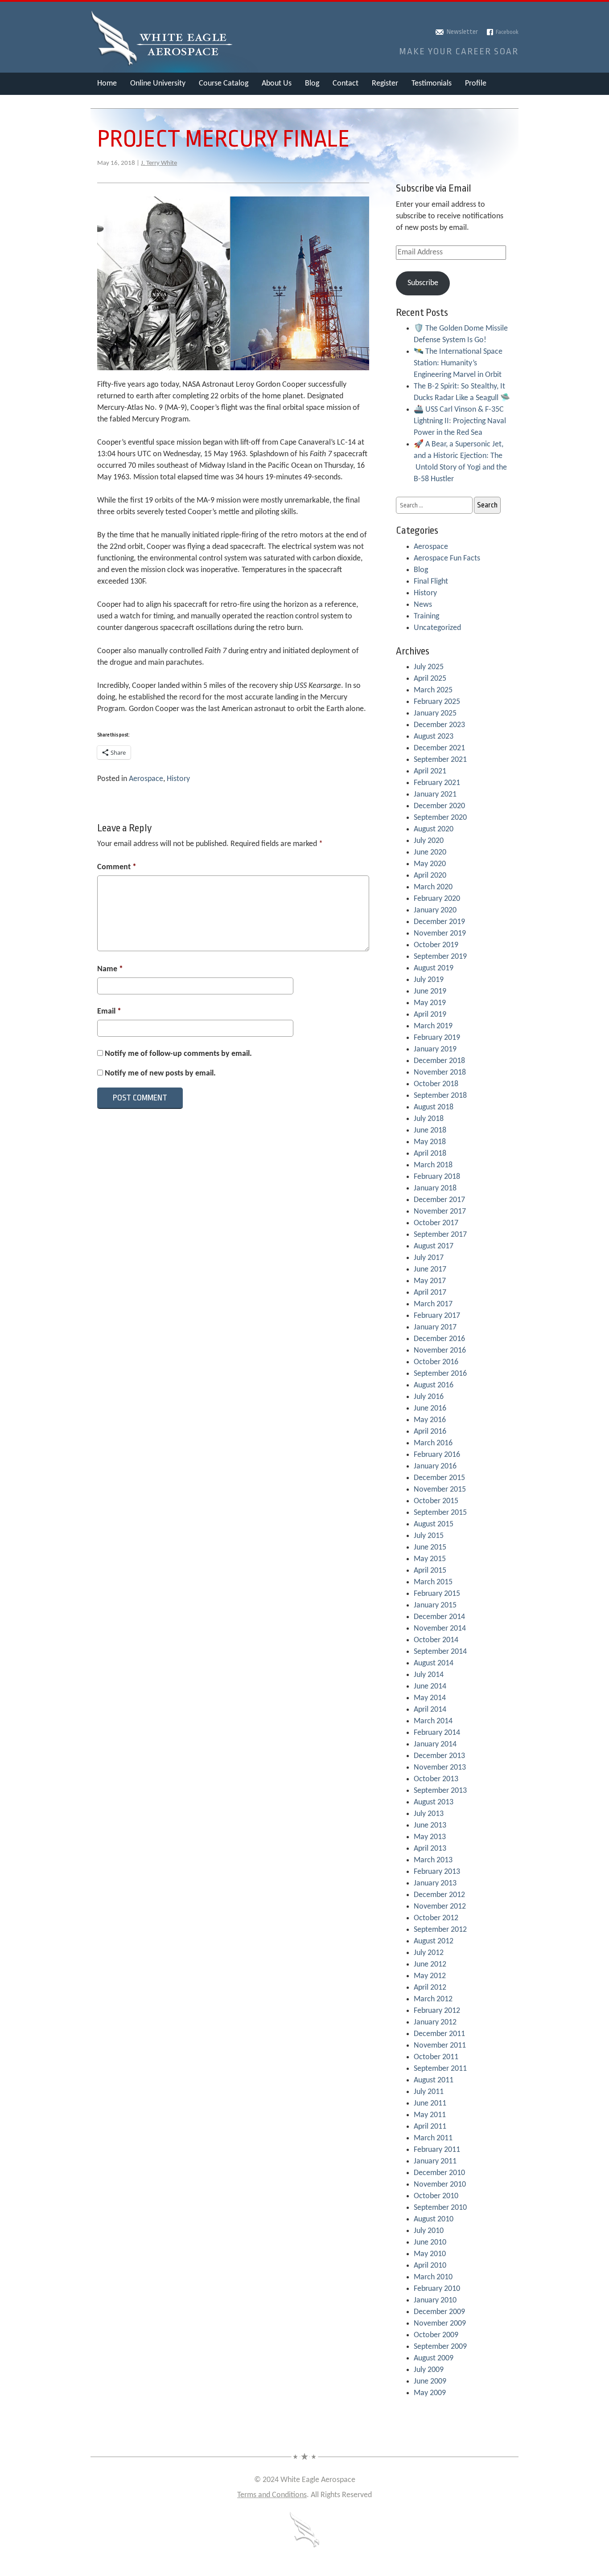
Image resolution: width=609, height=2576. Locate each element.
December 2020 (439, 806)
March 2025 (433, 690)
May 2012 (430, 1976)
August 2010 (434, 2219)
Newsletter (462, 32)
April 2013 (430, 1849)
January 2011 (435, 2161)
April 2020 (430, 876)
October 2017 (436, 1223)
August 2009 (434, 2358)
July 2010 (429, 2231)
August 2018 (434, 1107)
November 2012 (440, 1907)
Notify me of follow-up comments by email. (178, 1054)
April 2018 (430, 1154)
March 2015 (433, 1582)
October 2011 (436, 2057)
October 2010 (436, 2196)
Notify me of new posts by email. (160, 1073)
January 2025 (435, 714)
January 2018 (435, 1188)
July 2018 (429, 1119)
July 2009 (429, 2370)
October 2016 (436, 1362)
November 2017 (440, 1212)
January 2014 (435, 1744)
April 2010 (430, 2266)
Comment (117, 867)
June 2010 (430, 2243)
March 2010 (433, 2277)
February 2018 (437, 1177)
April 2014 (430, 1710)
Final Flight (431, 582)
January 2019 (435, 1049)
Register (385, 84)
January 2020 (435, 910)
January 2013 (435, 1883)
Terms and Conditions (272, 2495)
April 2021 (430, 771)
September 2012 (440, 1930)
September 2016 (440, 1374)
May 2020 (430, 864)
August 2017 (434, 1246)
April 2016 (430, 1432)
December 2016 (439, 1339)
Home (107, 84)
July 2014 (429, 1675)
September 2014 (440, 1652)
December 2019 (439, 922)
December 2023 (439, 725)
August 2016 (434, 1385)
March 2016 (433, 1443)
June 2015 (430, 1548)
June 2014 (430, 1687)
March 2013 (433, 1860)
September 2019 (440, 957)
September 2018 (440, 1096)
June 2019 (430, 992)
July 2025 (429, 667)
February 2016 (437, 1455)
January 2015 (435, 1605)
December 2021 (439, 748)
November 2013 (440, 1768)
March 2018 (433, 1165)
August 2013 (434, 1802)
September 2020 (440, 818)
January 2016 (435, 1466)
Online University (158, 84)
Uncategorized (437, 628)
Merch (108, 106)
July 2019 (429, 980)
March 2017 (433, 1304)
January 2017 (435, 1327)
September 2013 (440, 1791)
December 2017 (439, 1200)
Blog (312, 84)
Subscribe (423, 283)
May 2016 (430, 1420)
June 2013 (430, 1826)
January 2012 (435, 2022)
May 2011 (430, 2115)
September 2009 (440, 2347)
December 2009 (439, 2312)
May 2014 (430, 1698)
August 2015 (434, 1524)
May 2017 (430, 1281)
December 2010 (439, 2173)
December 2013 (439, 1756)
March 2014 (433, 1721)
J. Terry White (159, 163)
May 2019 (430, 1003)
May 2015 (430, 1559)
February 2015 (437, 1594)
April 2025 (430, 679)
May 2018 (430, 1142)
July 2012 (429, 1953)
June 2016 (430, 1409)
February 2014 (437, 1733)
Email (109, 1012)
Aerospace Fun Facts (447, 558)
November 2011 (440, 2046)
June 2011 (430, 2104)
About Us (277, 84)
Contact (346, 84)
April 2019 (430, 1015)
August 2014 (434, 1663)
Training (426, 616)
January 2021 (435, 795)
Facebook (507, 32)
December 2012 (439, 1895)
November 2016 (440, 1351)
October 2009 (436, 2335)
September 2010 (440, 2208)
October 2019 (436, 945)
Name (110, 969)
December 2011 (439, 2034)
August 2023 (434, 737)
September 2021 (440, 760)
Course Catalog (224, 84)
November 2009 (440, 2324)
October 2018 (436, 1084)
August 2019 (434, 968)
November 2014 (440, 1629)
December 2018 (439, 1061)
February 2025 (437, 702)
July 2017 (429, 1258)
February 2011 (437, 2150)
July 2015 (429, 1536)
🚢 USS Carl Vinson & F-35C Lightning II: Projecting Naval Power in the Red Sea (460, 421)
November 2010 (440, 2185)
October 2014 (436, 1640)
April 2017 (430, 1293)
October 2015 (436, 1501)
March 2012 (433, 1999)
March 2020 (433, 887)
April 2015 (430, 1571)
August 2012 (434, 1941)
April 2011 (430, 2127)
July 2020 (429, 841)
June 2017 (430, 1270)
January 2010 (435, 2300)
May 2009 (430, 2393)
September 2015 (440, 1513)
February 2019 (437, 1038)
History (178, 779)
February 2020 (437, 899)
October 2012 (436, 1918)
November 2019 (440, 934)
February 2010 (437, 2289)
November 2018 (440, 1073)
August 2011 (434, 2080)
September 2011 (440, 2069)
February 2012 (437, 2011)
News (423, 605)
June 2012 (430, 1965)
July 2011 (429, 2092)
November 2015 (440, 1490)
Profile (476, 84)
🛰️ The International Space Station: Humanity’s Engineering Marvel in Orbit (458, 363)
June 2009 (430, 2382)
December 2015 (439, 1478)
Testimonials (432, 84)
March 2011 (433, 2138)
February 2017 (437, 1316)
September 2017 (440, 1235)
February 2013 (437, 1872)
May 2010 (430, 2254)
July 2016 (429, 1397)
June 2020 (430, 853)
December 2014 (439, 1617)
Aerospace (146, 779)
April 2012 (430, 1988)
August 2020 (434, 829)
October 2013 (436, 1779)
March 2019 (433, 1026)
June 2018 (430, 1131)
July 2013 (429, 1814)
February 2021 (437, 783)
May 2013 (430, 1837)
